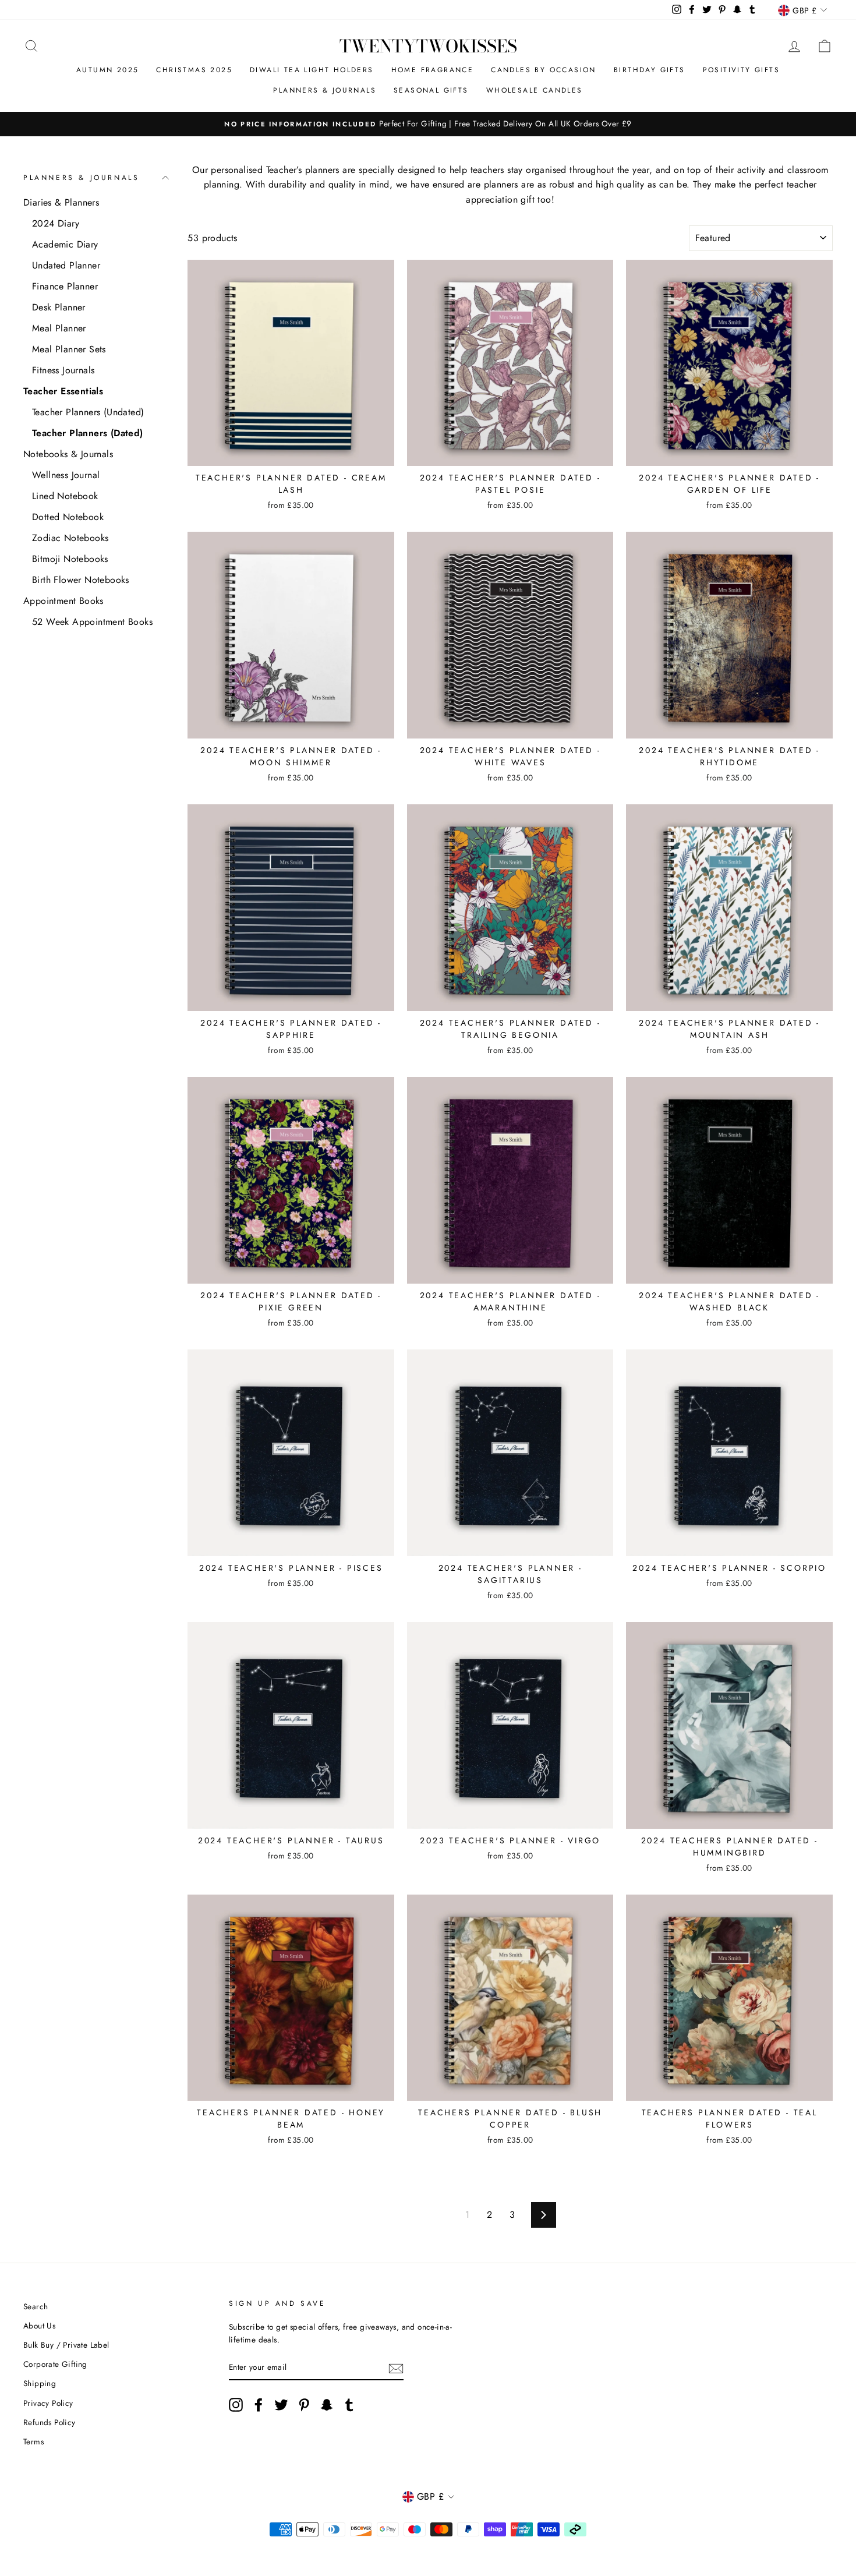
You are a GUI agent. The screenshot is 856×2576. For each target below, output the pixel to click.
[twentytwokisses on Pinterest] (304, 2405)
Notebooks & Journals (68, 454)
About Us (39, 2326)
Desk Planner (59, 307)
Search (36, 2306)
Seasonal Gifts (431, 90)
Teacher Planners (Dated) (88, 433)
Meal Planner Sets (69, 349)
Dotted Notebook (68, 517)
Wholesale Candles (535, 90)
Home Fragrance (433, 70)
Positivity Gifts (741, 70)
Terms (33, 2441)
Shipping (40, 2383)
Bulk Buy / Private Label (66, 2345)
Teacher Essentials (63, 391)
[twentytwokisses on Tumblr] (349, 2405)
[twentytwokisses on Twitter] (281, 2405)
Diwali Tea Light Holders (312, 70)
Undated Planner (66, 265)
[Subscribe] (396, 2367)
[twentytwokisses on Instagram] (236, 2405)
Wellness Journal (66, 475)
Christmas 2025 (194, 70)
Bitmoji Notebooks (70, 559)
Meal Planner (59, 328)
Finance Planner (65, 286)
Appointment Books (63, 601)
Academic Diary (65, 244)
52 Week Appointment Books (92, 622)
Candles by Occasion (544, 70)
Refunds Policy (49, 2422)
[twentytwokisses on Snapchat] (327, 2405)
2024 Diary (56, 223)
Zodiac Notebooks (70, 538)
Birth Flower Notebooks (81, 580)
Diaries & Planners (61, 202)
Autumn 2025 (107, 70)
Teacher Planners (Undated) (88, 412)
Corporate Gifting (55, 2364)
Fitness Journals (63, 370)
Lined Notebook (65, 496)
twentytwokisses (428, 46)
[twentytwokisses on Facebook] (259, 2405)
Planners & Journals (325, 90)
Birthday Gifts (650, 70)
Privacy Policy (48, 2403)
